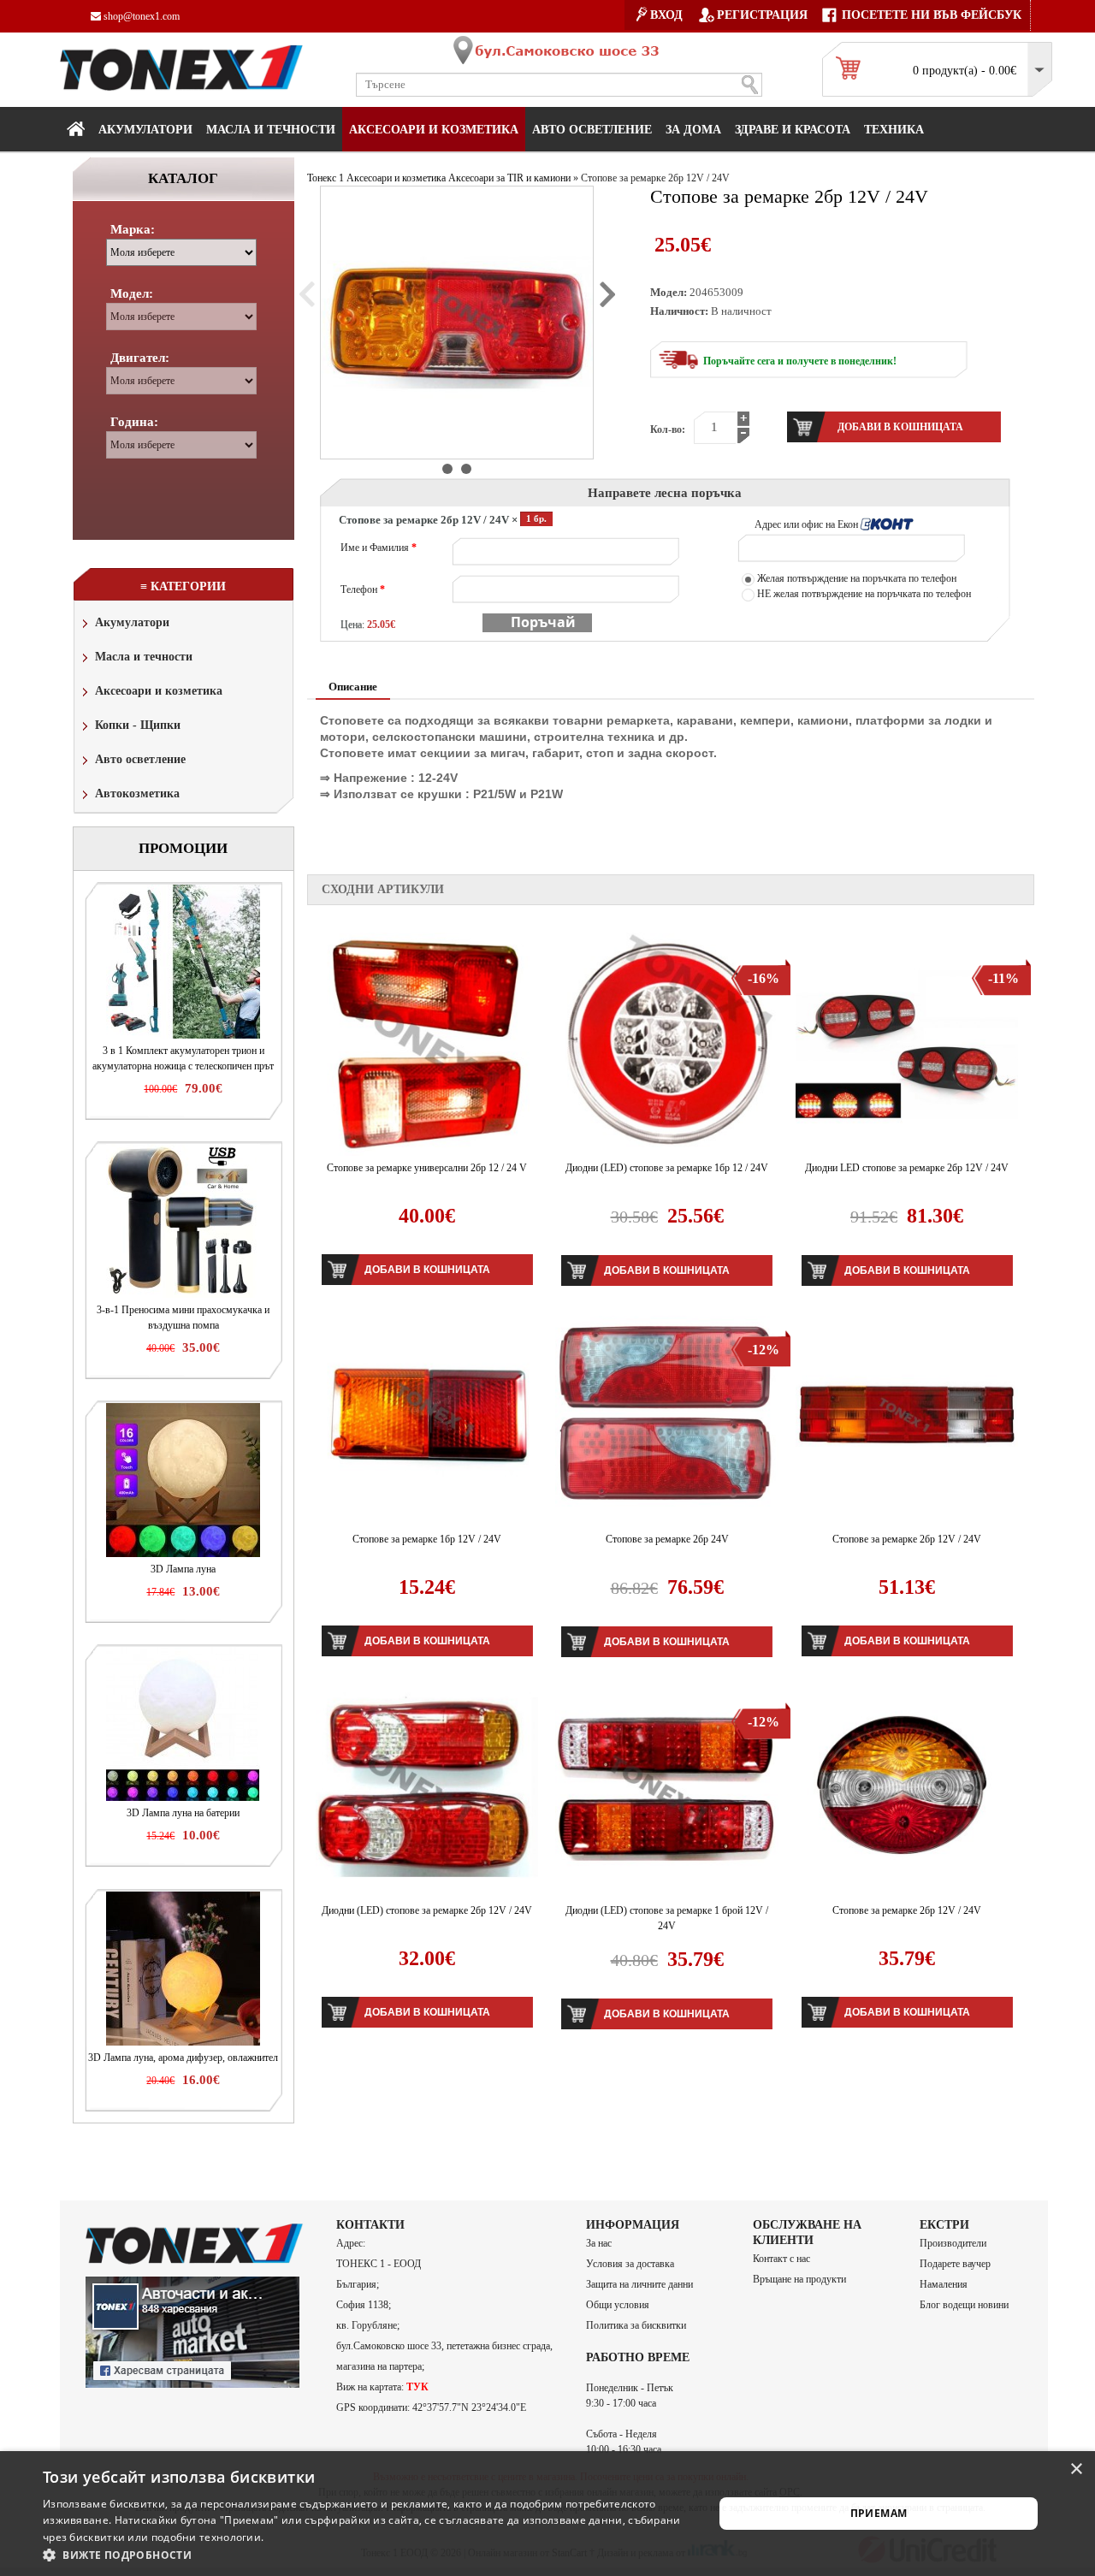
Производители (953, 2243)
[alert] (547, 2514)
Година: (134, 422)
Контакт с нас (781, 2259)
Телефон (363, 589)
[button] (368, 2555)
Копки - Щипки (138, 725)
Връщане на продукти (799, 2279)
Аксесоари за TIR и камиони (509, 178)
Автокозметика (137, 794)
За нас (599, 2243)
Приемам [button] (879, 2513)
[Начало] (76, 128)
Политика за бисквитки (636, 2325)
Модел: (132, 293)
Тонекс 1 (326, 178)
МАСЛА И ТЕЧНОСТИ (271, 130)
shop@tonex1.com (140, 16)
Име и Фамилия (379, 548)
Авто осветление (592, 130)
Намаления (944, 2284)
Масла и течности (144, 657)
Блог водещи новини (964, 2305)
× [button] (1076, 2469)
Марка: (133, 229)
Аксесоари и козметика (434, 130)
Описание (353, 687)
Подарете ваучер (955, 2264)
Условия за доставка (630, 2264)
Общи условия (618, 2305)
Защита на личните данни (639, 2284)
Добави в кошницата (427, 1270)
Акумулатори (145, 130)
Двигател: (140, 358)
